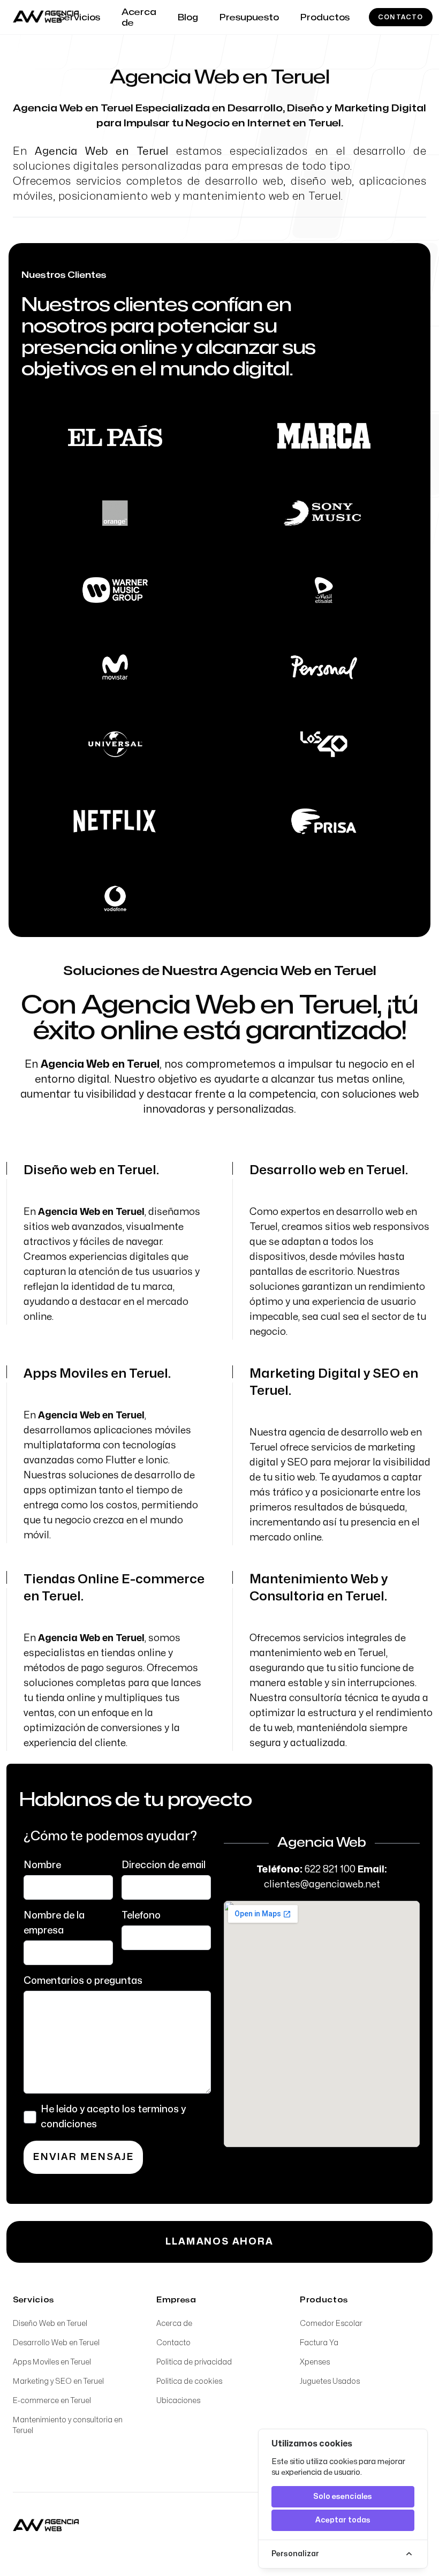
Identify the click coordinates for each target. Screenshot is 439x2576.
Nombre (42, 1865)
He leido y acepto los (113, 2117)
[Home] (46, 2526)
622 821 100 (330, 1869)
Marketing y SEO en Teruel (58, 2381)
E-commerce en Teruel (52, 2401)
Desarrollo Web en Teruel (56, 2343)
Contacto (401, 17)
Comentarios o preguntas (83, 1981)
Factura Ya (319, 2343)
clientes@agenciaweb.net (322, 1884)
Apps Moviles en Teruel (52, 2362)
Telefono (141, 1916)
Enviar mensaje (83, 2157)
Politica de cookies (189, 2381)
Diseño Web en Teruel (50, 2324)
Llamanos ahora (219, 2242)
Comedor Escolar (331, 2324)
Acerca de (174, 2324)
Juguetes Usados (330, 2381)
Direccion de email (164, 1865)
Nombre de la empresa (54, 1923)
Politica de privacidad (194, 2362)
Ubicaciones (178, 2401)
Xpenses (315, 2362)
